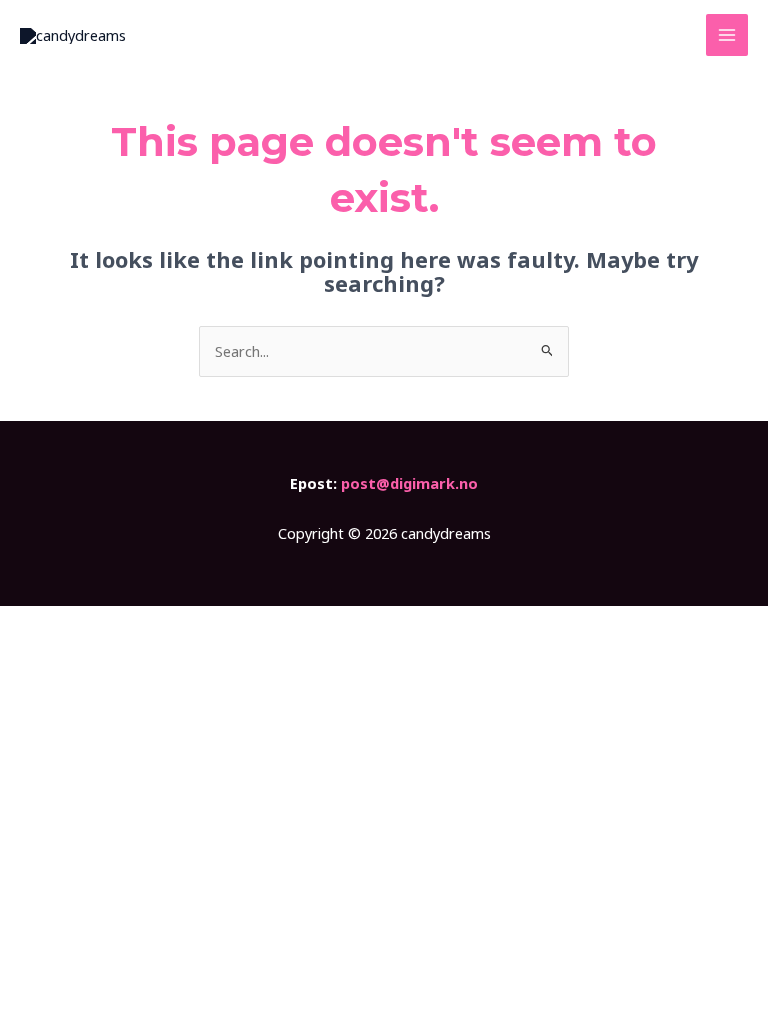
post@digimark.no (409, 483)
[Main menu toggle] (727, 35)
